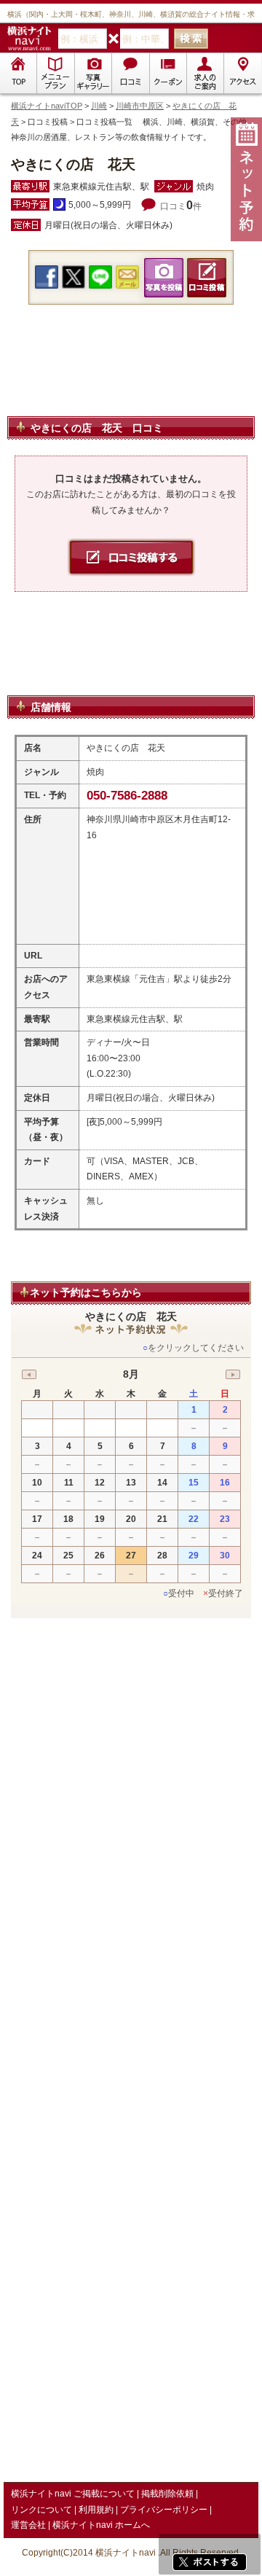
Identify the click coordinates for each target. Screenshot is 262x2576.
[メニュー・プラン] (55, 73)
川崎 (99, 106)
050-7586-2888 (127, 796)
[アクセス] (242, 73)
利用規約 (96, 2510)
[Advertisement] (131, 378)
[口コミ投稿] (130, 73)
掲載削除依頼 (167, 2494)
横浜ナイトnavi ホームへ (101, 2525)
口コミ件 (181, 206)
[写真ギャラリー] (93, 73)
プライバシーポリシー (164, 2510)
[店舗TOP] (18, 73)
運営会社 (28, 2525)
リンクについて (41, 2510)
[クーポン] (168, 73)
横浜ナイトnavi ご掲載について (73, 2494)
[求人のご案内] (205, 73)
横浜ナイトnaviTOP (47, 106)
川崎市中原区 (140, 106)
